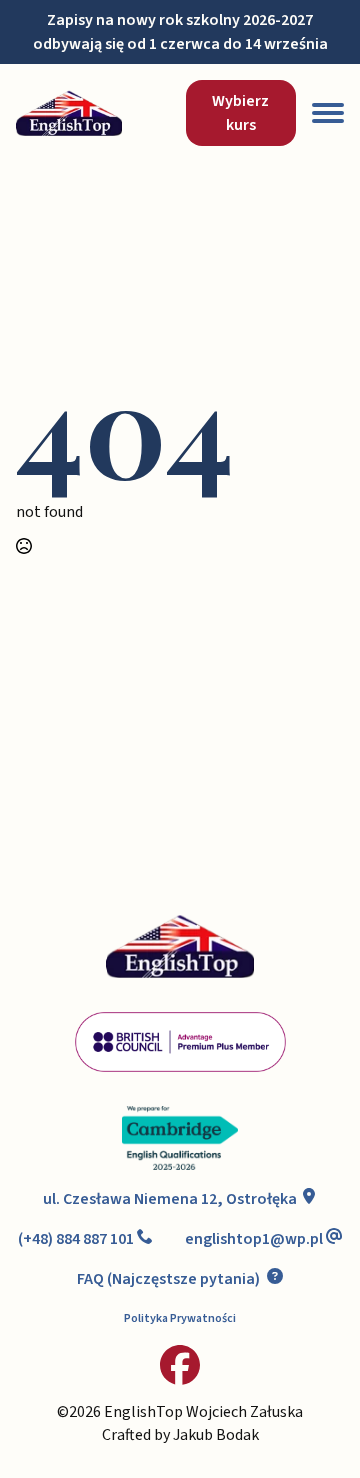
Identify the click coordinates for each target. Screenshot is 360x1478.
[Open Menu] (328, 113)
